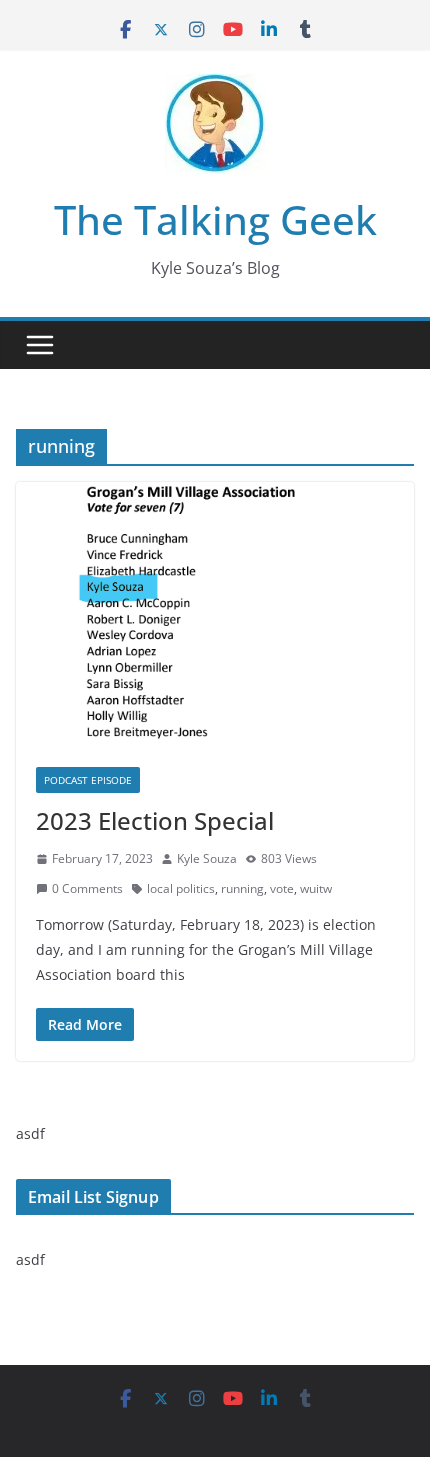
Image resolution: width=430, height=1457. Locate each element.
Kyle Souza (207, 858)
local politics (181, 888)
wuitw (316, 888)
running (242, 888)
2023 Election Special (155, 820)
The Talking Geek (215, 219)
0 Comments (87, 888)
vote (282, 888)
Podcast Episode (88, 780)
